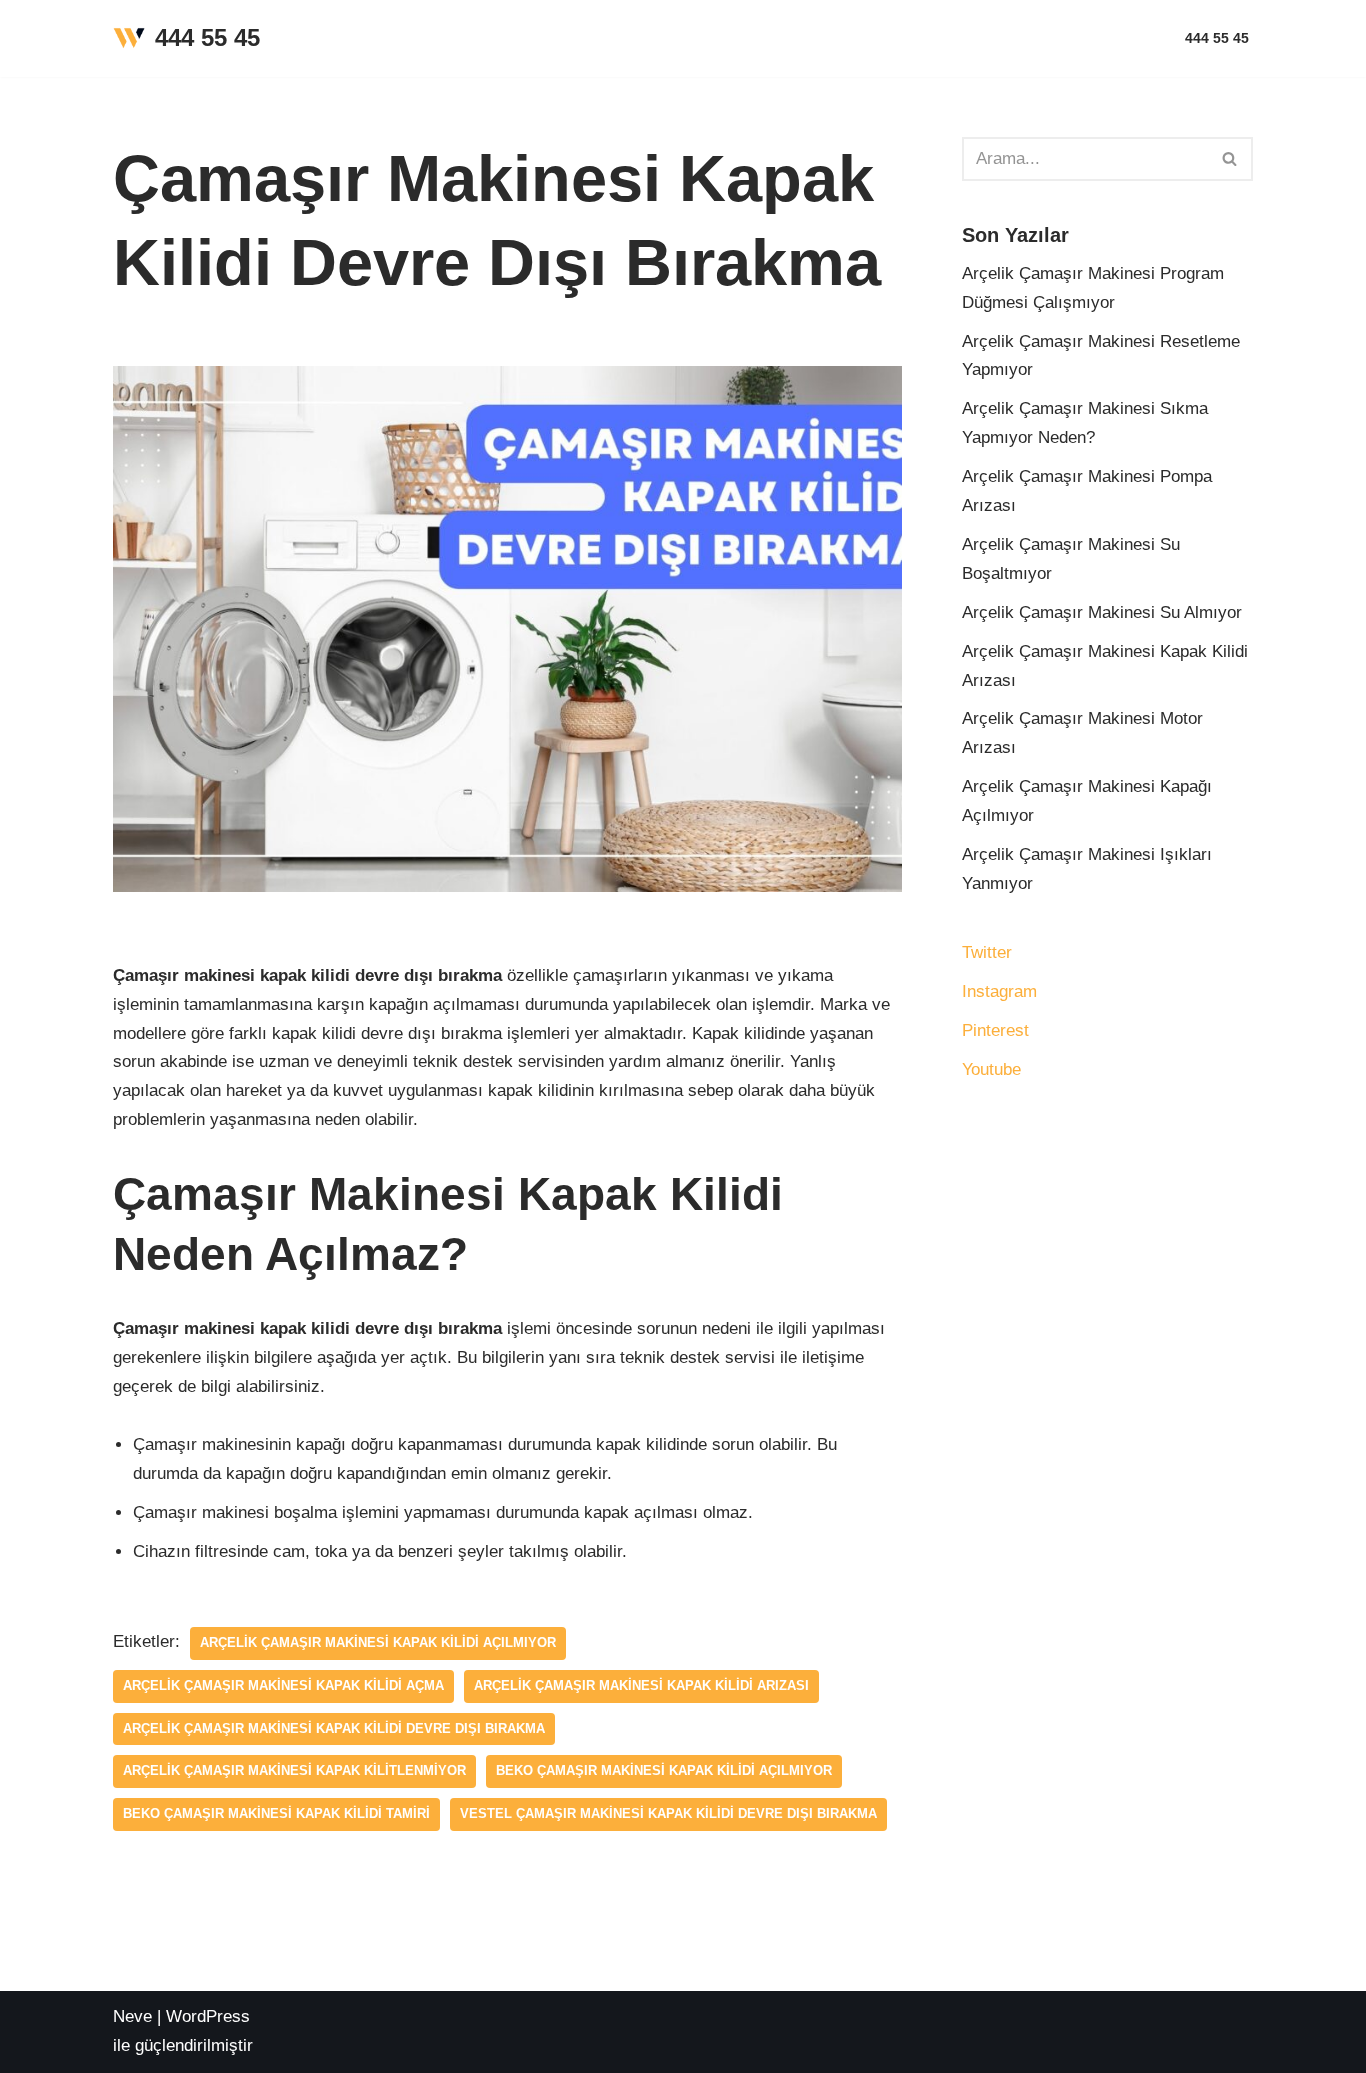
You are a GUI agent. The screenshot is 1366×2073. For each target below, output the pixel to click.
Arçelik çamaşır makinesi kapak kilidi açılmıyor (378, 1642)
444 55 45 (1217, 38)
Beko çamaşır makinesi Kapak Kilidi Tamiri (276, 1813)
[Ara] (1230, 159)
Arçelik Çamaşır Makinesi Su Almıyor (1102, 612)
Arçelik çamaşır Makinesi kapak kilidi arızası (641, 1685)
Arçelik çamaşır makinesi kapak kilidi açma (283, 1685)
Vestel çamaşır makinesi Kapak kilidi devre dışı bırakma (668, 1813)
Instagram (999, 991)
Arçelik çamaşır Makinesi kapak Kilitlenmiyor (294, 1770)
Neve (132, 2016)
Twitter (987, 952)
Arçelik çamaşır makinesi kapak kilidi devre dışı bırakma (334, 1728)
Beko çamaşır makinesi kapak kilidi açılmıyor (664, 1770)
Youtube (991, 1069)
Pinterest (995, 1030)
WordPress (208, 2016)
